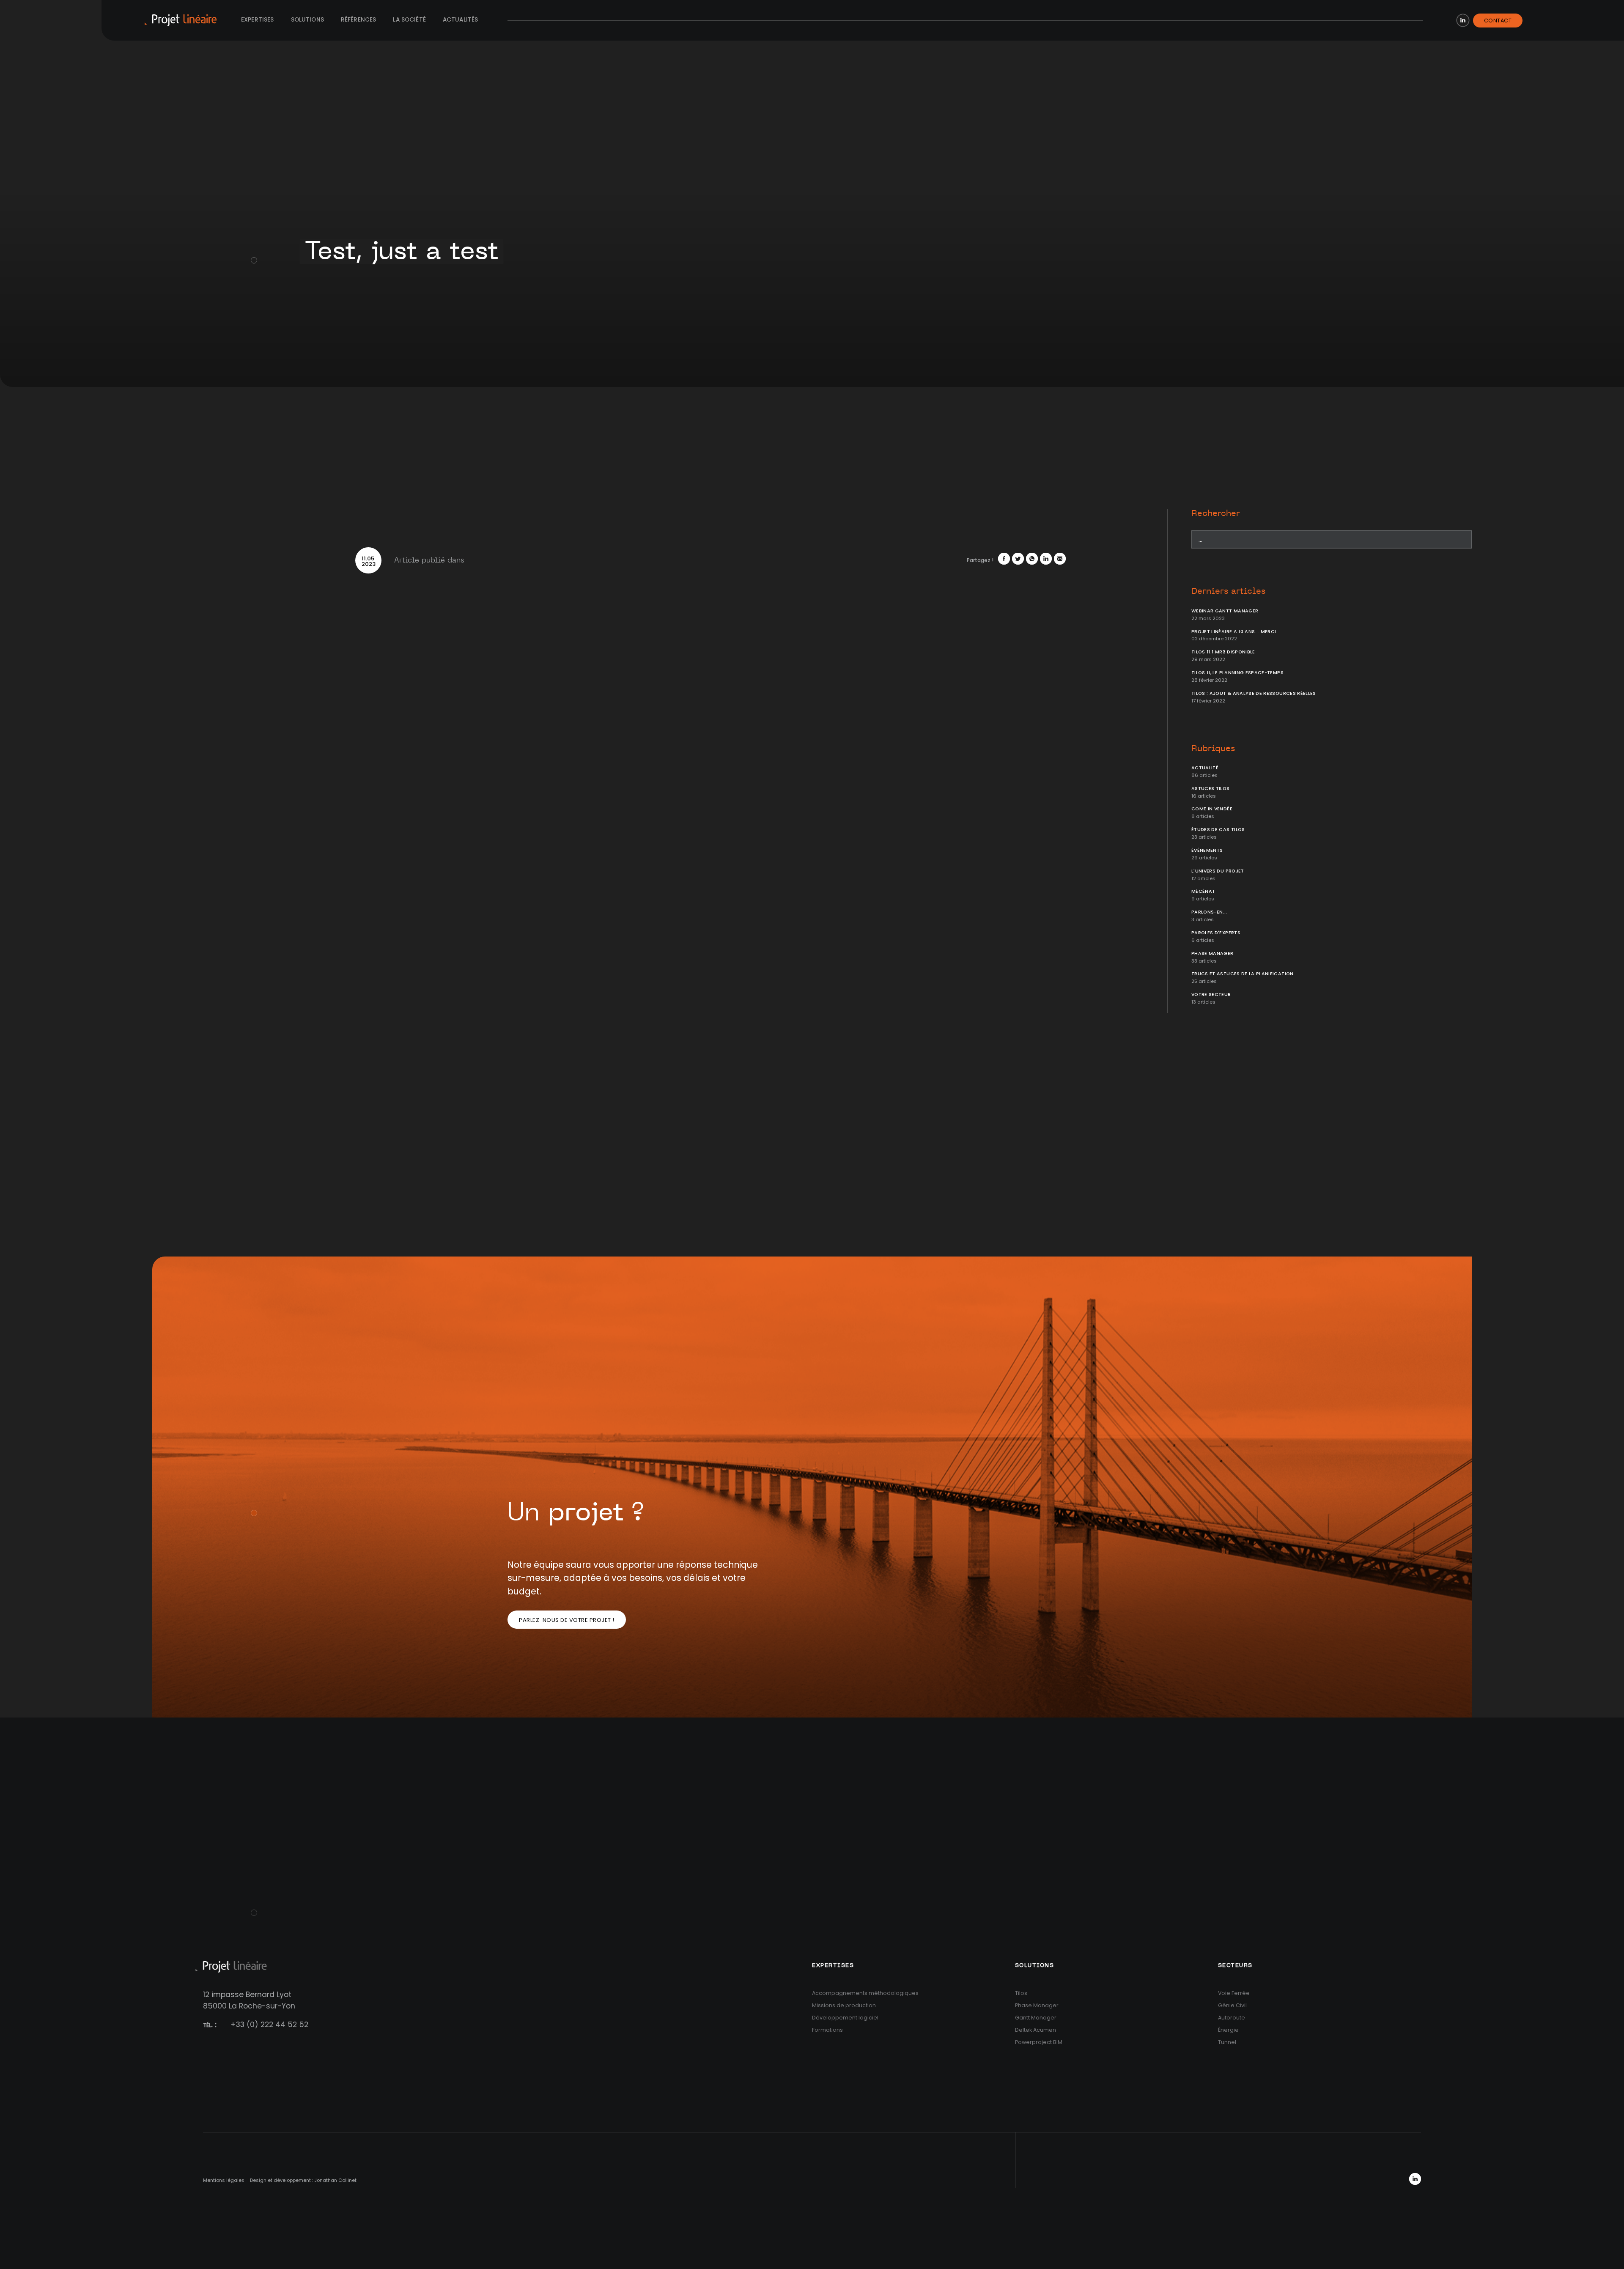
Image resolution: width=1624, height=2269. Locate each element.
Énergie (1228, 2030)
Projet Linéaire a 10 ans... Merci (1234, 632)
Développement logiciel (845, 2018)
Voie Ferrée (1234, 1993)
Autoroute (1232, 2018)
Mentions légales (224, 2180)
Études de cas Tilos (1218, 830)
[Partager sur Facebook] (1004, 559)
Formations (827, 2030)
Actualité (1205, 768)
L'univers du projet (1218, 871)
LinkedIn (1463, 20)
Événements (1207, 850)
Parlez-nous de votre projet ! (567, 1620)
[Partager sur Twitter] (1018, 559)
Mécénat (1203, 891)
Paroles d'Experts (1216, 933)
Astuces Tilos (1211, 789)
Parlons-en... (1209, 912)
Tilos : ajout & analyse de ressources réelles (1254, 693)
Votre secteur (1211, 995)
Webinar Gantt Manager (1225, 611)
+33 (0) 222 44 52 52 (269, 2025)
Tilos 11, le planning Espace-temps (1237, 673)
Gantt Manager (1036, 2018)
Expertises (258, 20)
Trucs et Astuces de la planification (1243, 974)
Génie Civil (1232, 2005)
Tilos (1021, 1993)
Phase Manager (1213, 953)
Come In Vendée (1212, 809)
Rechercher (1216, 513)
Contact (1498, 21)
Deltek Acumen (1036, 2030)
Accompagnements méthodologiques (865, 1993)
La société (409, 20)
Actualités (461, 20)
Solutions (307, 20)
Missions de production (844, 2005)
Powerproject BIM (1039, 2042)
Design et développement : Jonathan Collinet (303, 2180)
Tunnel (1227, 2042)
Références (359, 20)
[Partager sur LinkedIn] (1046, 559)
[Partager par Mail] (1060, 559)
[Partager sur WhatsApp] (1032, 559)
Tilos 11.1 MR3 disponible (1223, 652)
